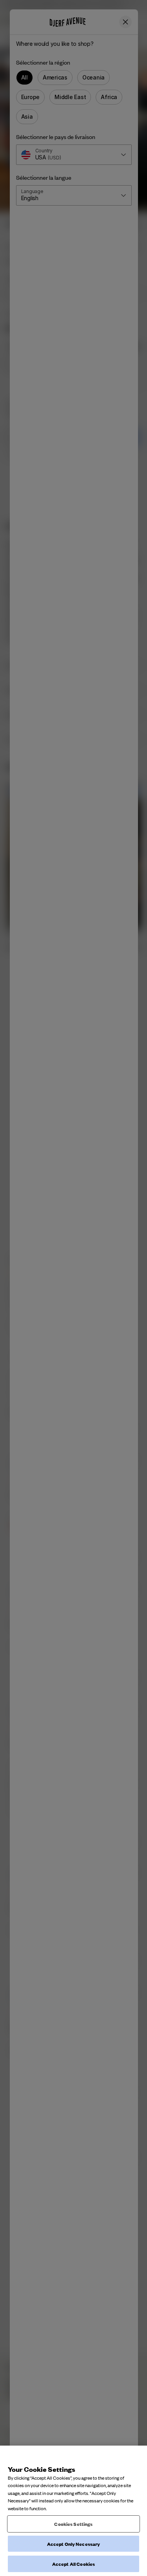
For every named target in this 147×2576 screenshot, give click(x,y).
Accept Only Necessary (74, 2544)
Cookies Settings (73, 2524)
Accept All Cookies (73, 2564)
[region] (73, 2511)
